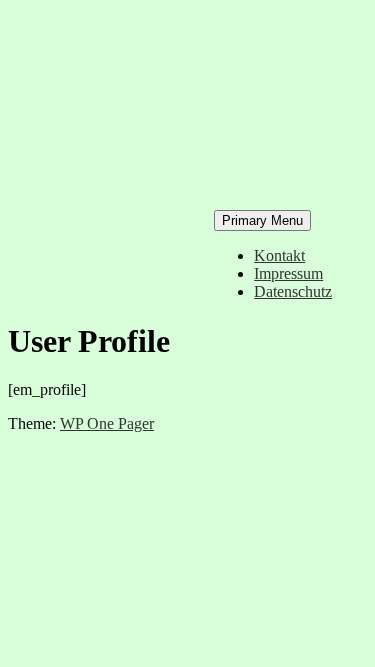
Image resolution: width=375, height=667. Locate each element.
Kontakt (279, 255)
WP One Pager (107, 423)
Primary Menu (262, 220)
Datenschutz (293, 291)
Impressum (288, 273)
